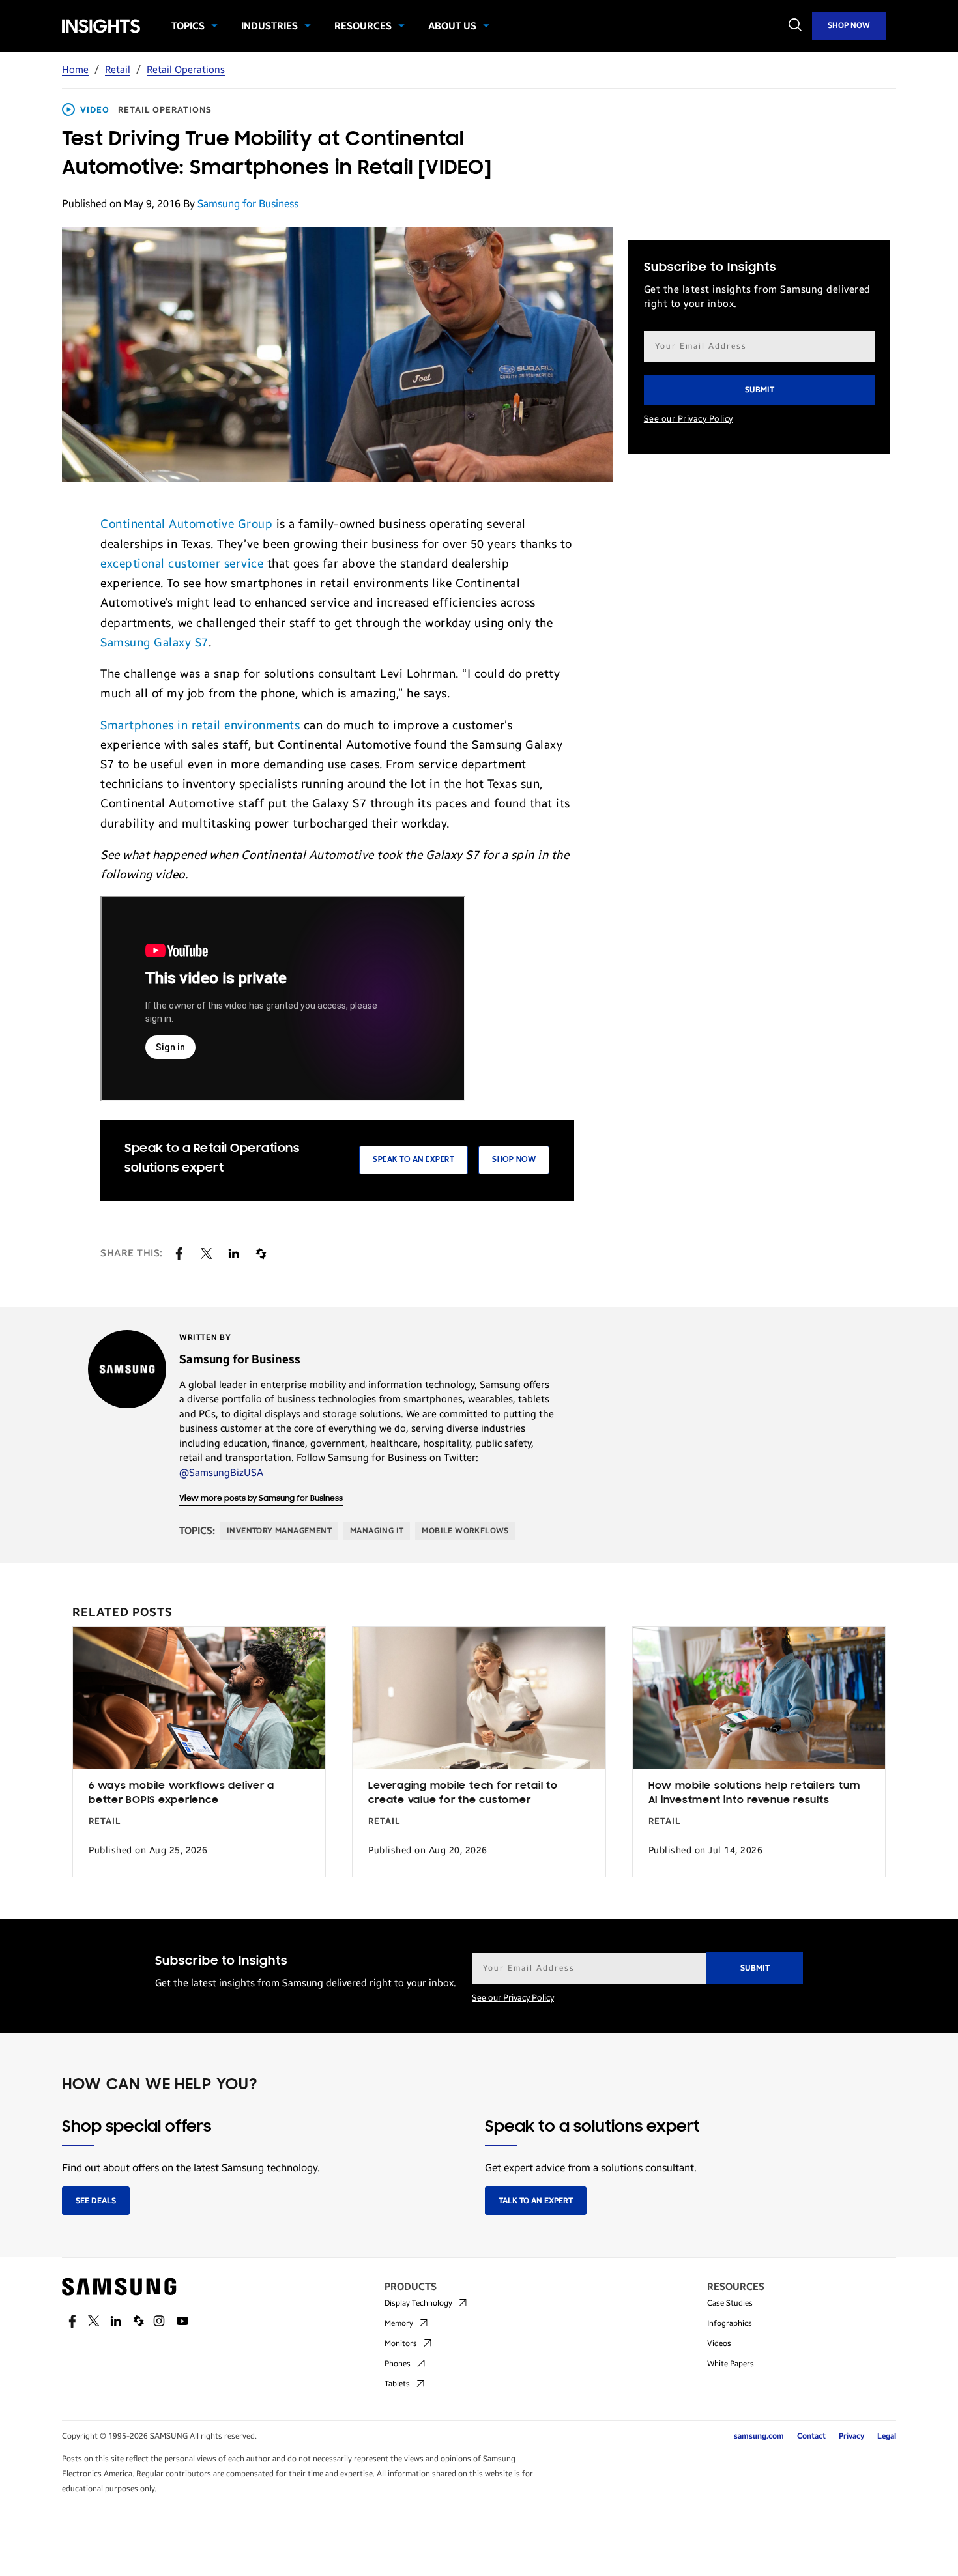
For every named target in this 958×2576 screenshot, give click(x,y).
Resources (363, 26)
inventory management (279, 1531)
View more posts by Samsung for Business (261, 1498)
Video (95, 110)
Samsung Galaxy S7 (154, 643)
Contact (811, 2436)
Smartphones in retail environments (200, 725)
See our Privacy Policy (689, 419)
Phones (398, 2364)
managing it (377, 1531)
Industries (269, 26)
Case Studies (730, 2303)
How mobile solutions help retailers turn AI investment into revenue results (754, 1794)
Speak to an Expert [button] (414, 1160)
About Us (452, 26)
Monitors (401, 2343)
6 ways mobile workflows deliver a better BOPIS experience (181, 1794)
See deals (96, 2201)
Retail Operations (186, 70)
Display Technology (418, 2303)
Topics (188, 26)
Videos (719, 2343)
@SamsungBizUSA (221, 1473)
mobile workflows (465, 1531)
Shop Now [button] (514, 1160)
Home (75, 70)
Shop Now (849, 25)
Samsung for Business (248, 204)
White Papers (731, 2364)
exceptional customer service (182, 564)
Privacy (851, 2436)
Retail (118, 70)
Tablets (397, 2384)
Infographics (730, 2323)
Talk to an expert (536, 2201)
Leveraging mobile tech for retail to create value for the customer (463, 1794)
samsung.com (759, 2436)
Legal (887, 2436)
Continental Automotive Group (186, 524)
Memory (399, 2323)
